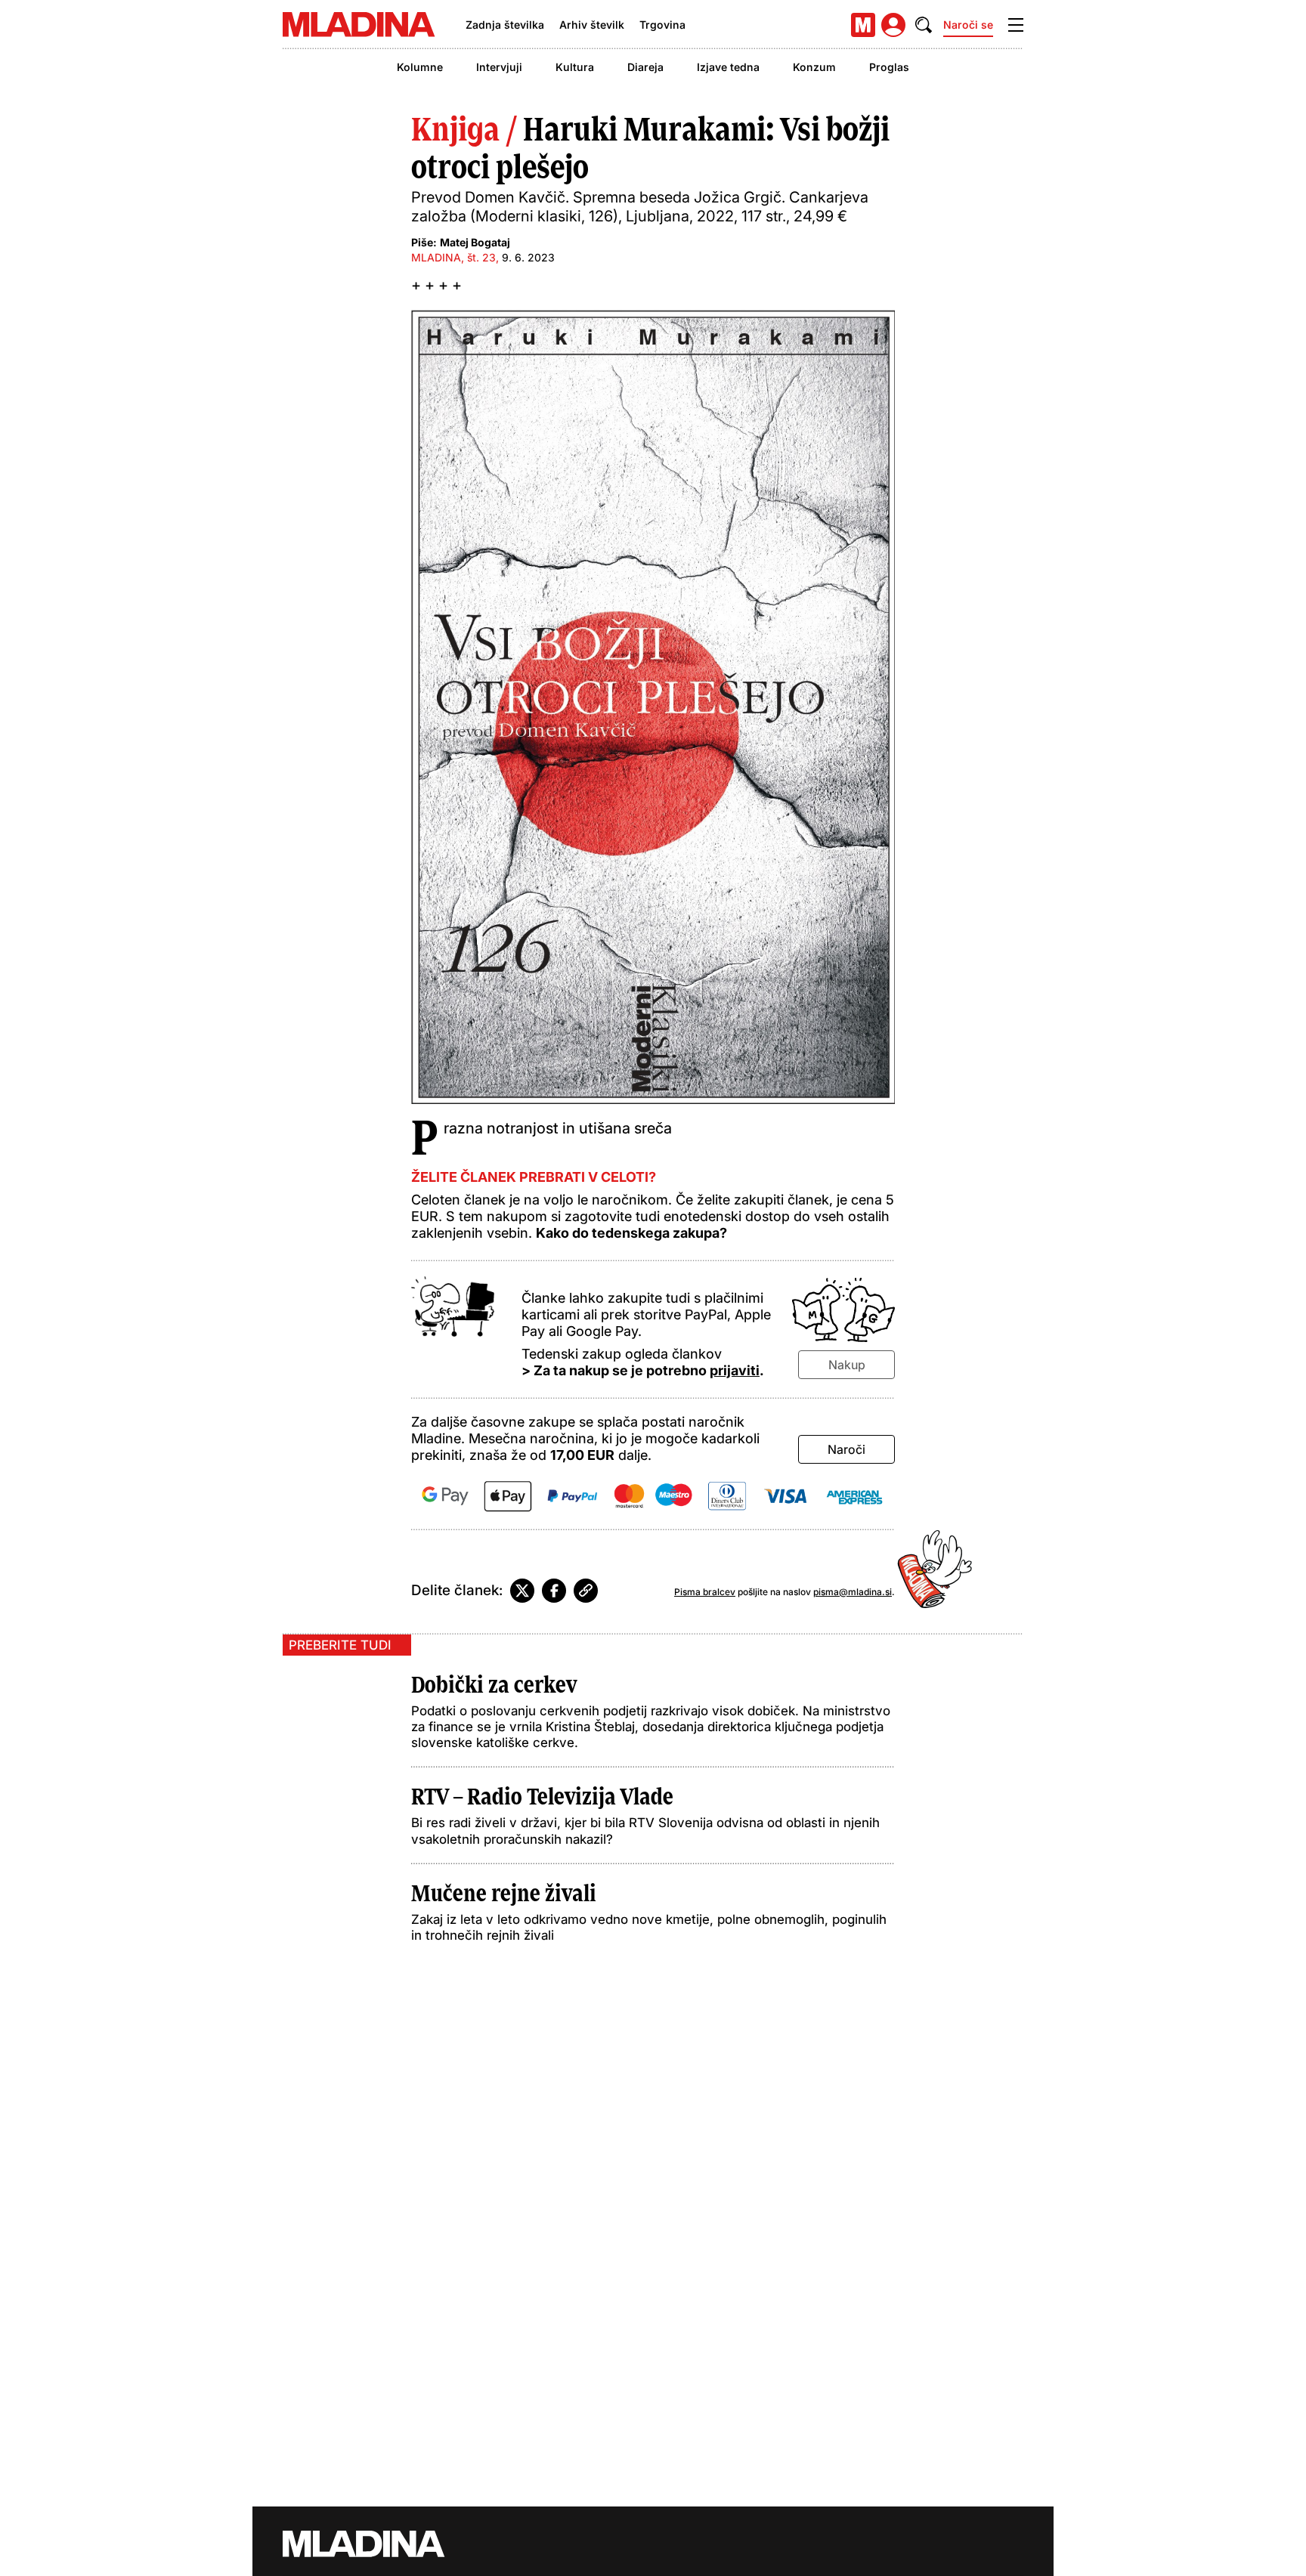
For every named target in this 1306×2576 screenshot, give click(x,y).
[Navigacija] (1016, 25)
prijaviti (735, 1370)
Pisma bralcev (705, 1592)
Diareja (645, 67)
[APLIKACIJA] (863, 25)
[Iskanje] (924, 25)
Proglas (889, 67)
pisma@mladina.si (853, 1592)
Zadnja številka (505, 25)
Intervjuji (499, 67)
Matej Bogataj (475, 242)
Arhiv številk (592, 25)
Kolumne (420, 67)
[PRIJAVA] (893, 25)
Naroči (846, 1449)
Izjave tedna (728, 67)
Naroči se (968, 25)
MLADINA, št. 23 (453, 257)
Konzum (814, 67)
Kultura (575, 67)
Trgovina (662, 25)
